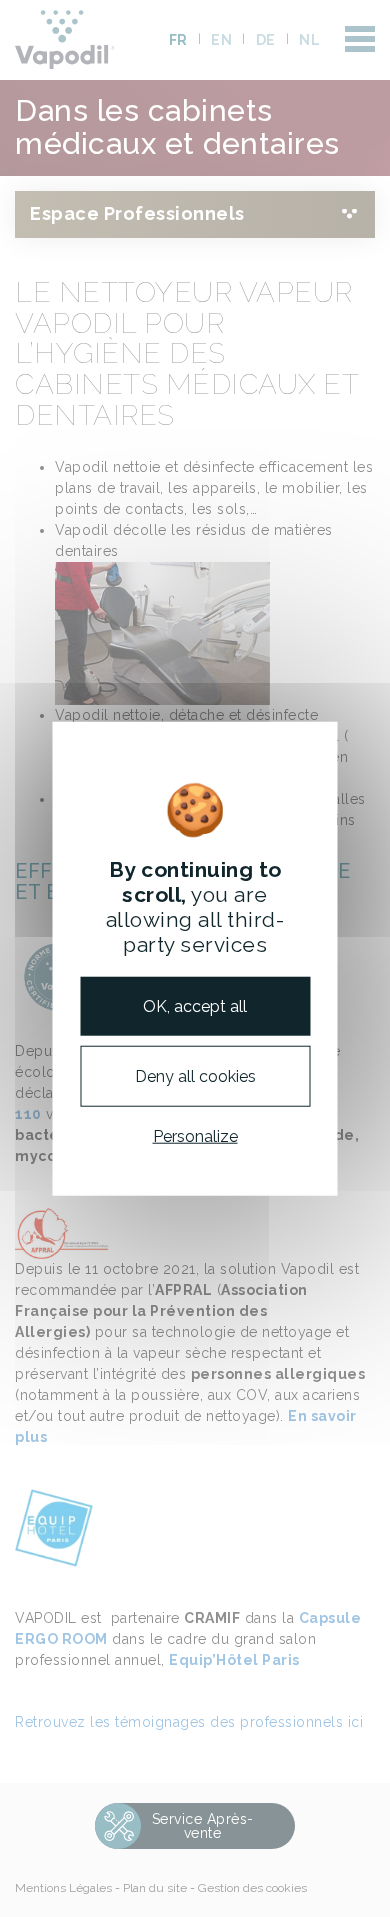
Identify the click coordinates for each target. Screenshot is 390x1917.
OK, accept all (195, 1005)
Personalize (195, 1136)
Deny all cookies (195, 1075)
